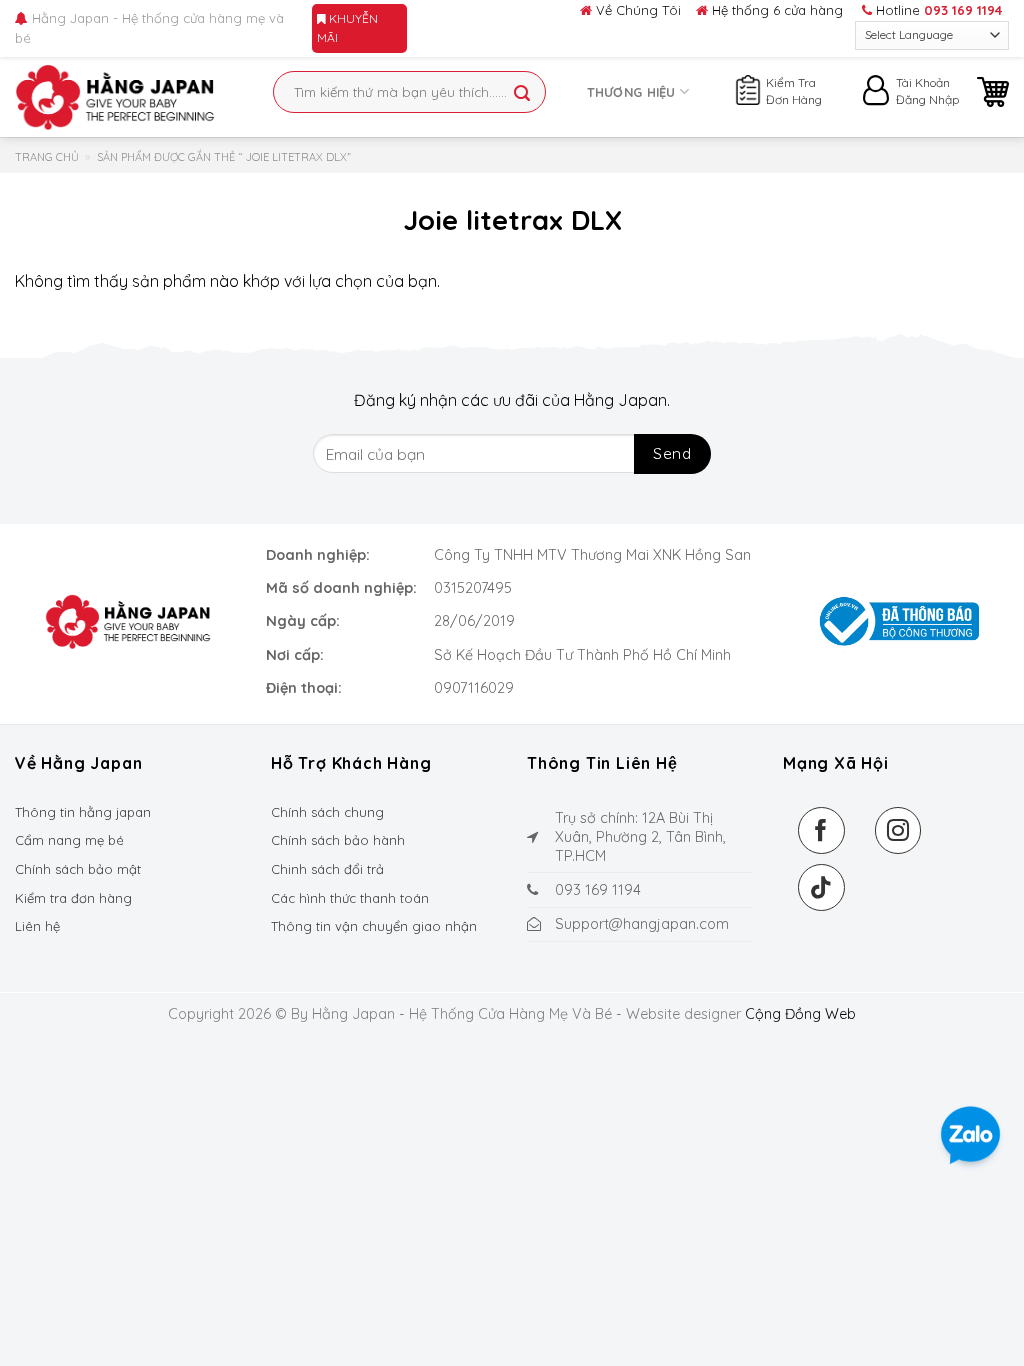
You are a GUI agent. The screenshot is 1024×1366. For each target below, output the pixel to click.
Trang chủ (47, 157)
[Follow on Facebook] (821, 830)
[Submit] (522, 94)
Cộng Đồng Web (800, 1014)
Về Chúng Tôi (636, 10)
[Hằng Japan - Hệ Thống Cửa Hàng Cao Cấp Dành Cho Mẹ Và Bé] (115, 97)
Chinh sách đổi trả (327, 869)
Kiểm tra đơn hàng (73, 898)
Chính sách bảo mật (78, 869)
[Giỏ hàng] (993, 92)
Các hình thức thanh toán (350, 898)
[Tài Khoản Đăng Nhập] (878, 95)
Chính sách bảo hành (338, 840)
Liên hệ (37, 926)
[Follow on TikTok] (821, 887)
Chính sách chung (327, 812)
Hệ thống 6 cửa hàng (775, 10)
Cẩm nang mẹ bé (69, 840)
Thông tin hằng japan (83, 812)
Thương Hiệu (631, 92)
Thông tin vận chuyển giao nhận (374, 926)
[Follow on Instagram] (898, 830)
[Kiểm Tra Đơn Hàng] (748, 87)
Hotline (937, 10)
